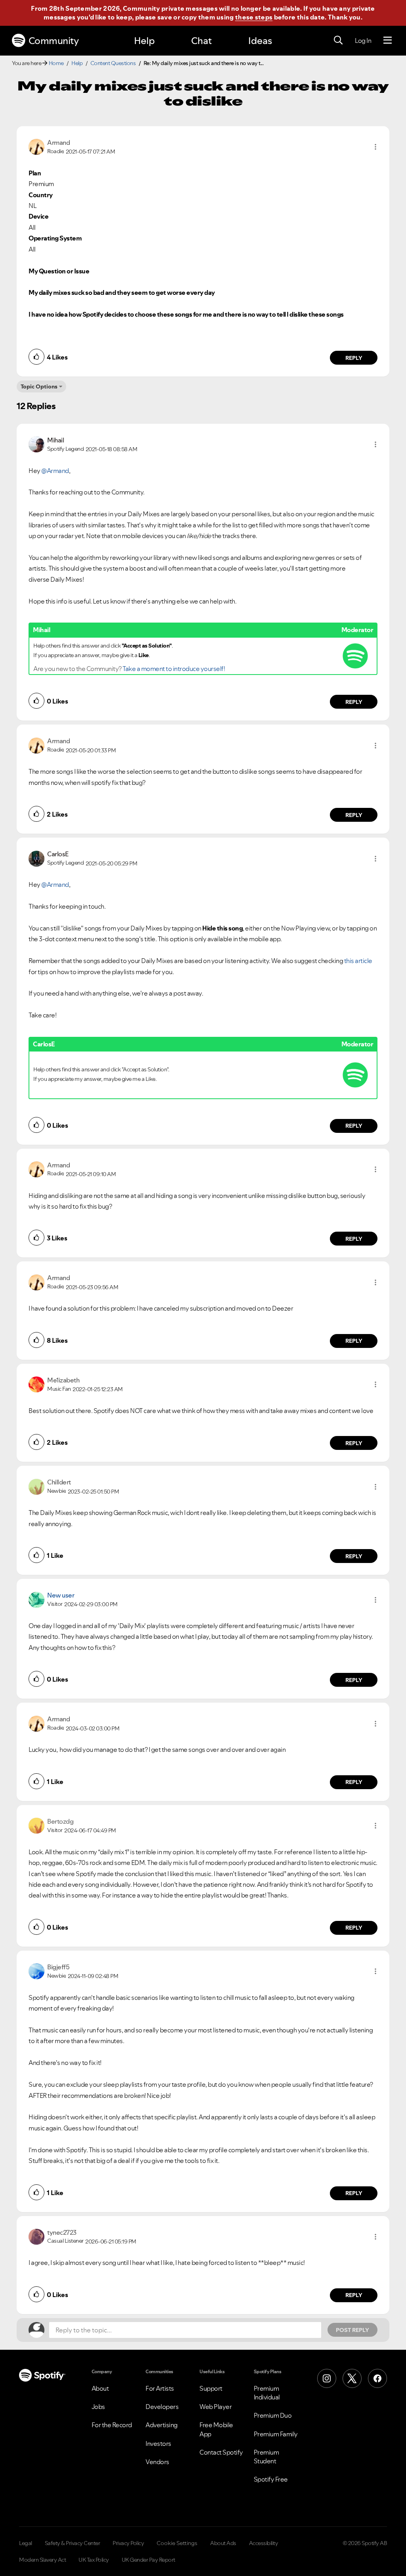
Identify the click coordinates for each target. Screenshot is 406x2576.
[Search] (338, 40)
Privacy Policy (128, 2543)
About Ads (223, 2543)
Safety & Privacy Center (73, 2543)
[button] (375, 147)
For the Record (112, 2425)
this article (358, 961)
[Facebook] (377, 2378)
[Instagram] (327, 2378)
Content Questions (113, 63)
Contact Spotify (221, 2452)
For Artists (160, 2388)
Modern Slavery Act (42, 2560)
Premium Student (266, 2457)
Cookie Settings (177, 2543)
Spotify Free (271, 2479)
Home (56, 63)
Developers (162, 2407)
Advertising (162, 2425)
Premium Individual (267, 2393)
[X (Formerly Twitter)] (352, 2378)
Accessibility (264, 2543)
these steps (254, 17)
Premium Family (276, 2434)
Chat (201, 41)
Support (211, 2388)
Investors (158, 2443)
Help (144, 41)
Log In (363, 40)
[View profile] (36, 146)
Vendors (157, 2462)
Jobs (98, 2407)
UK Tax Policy (94, 2560)
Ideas (260, 41)
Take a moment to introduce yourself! (174, 669)
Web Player (215, 2407)
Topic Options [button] (39, 386)
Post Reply (352, 2330)
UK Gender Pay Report (148, 2560)
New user (61, 1595)
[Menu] (388, 40)
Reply (354, 358)
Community (54, 41)
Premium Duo (273, 2415)
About (100, 2388)
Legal (26, 2543)
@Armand (55, 471)
